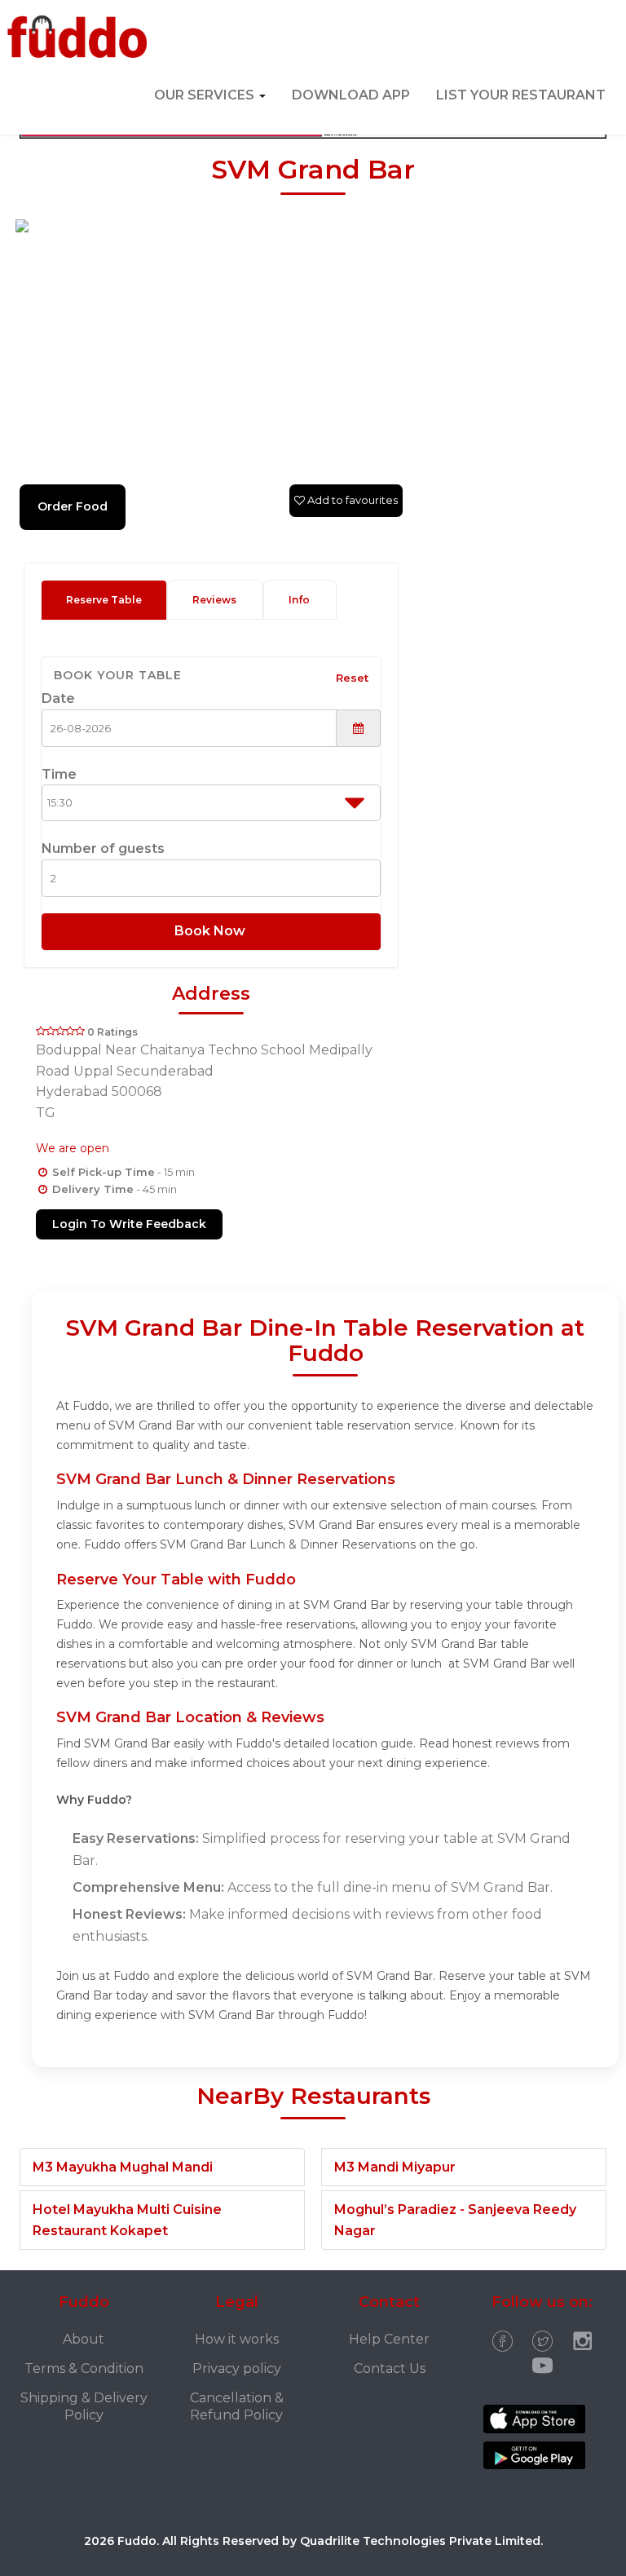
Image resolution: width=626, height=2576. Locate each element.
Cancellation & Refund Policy (237, 2406)
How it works (237, 2339)
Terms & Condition (84, 2368)
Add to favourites (351, 500)
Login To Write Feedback (129, 1224)
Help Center (389, 2339)
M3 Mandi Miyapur (395, 2167)
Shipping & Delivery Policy (84, 2406)
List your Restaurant (521, 95)
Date (58, 698)
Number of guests (103, 848)
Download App (351, 95)
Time (59, 774)
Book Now (212, 931)
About (84, 2339)
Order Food (73, 506)
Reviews (214, 600)
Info (299, 600)
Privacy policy (237, 2368)
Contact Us (390, 2368)
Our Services (206, 95)
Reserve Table (104, 600)
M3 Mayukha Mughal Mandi (123, 2167)
